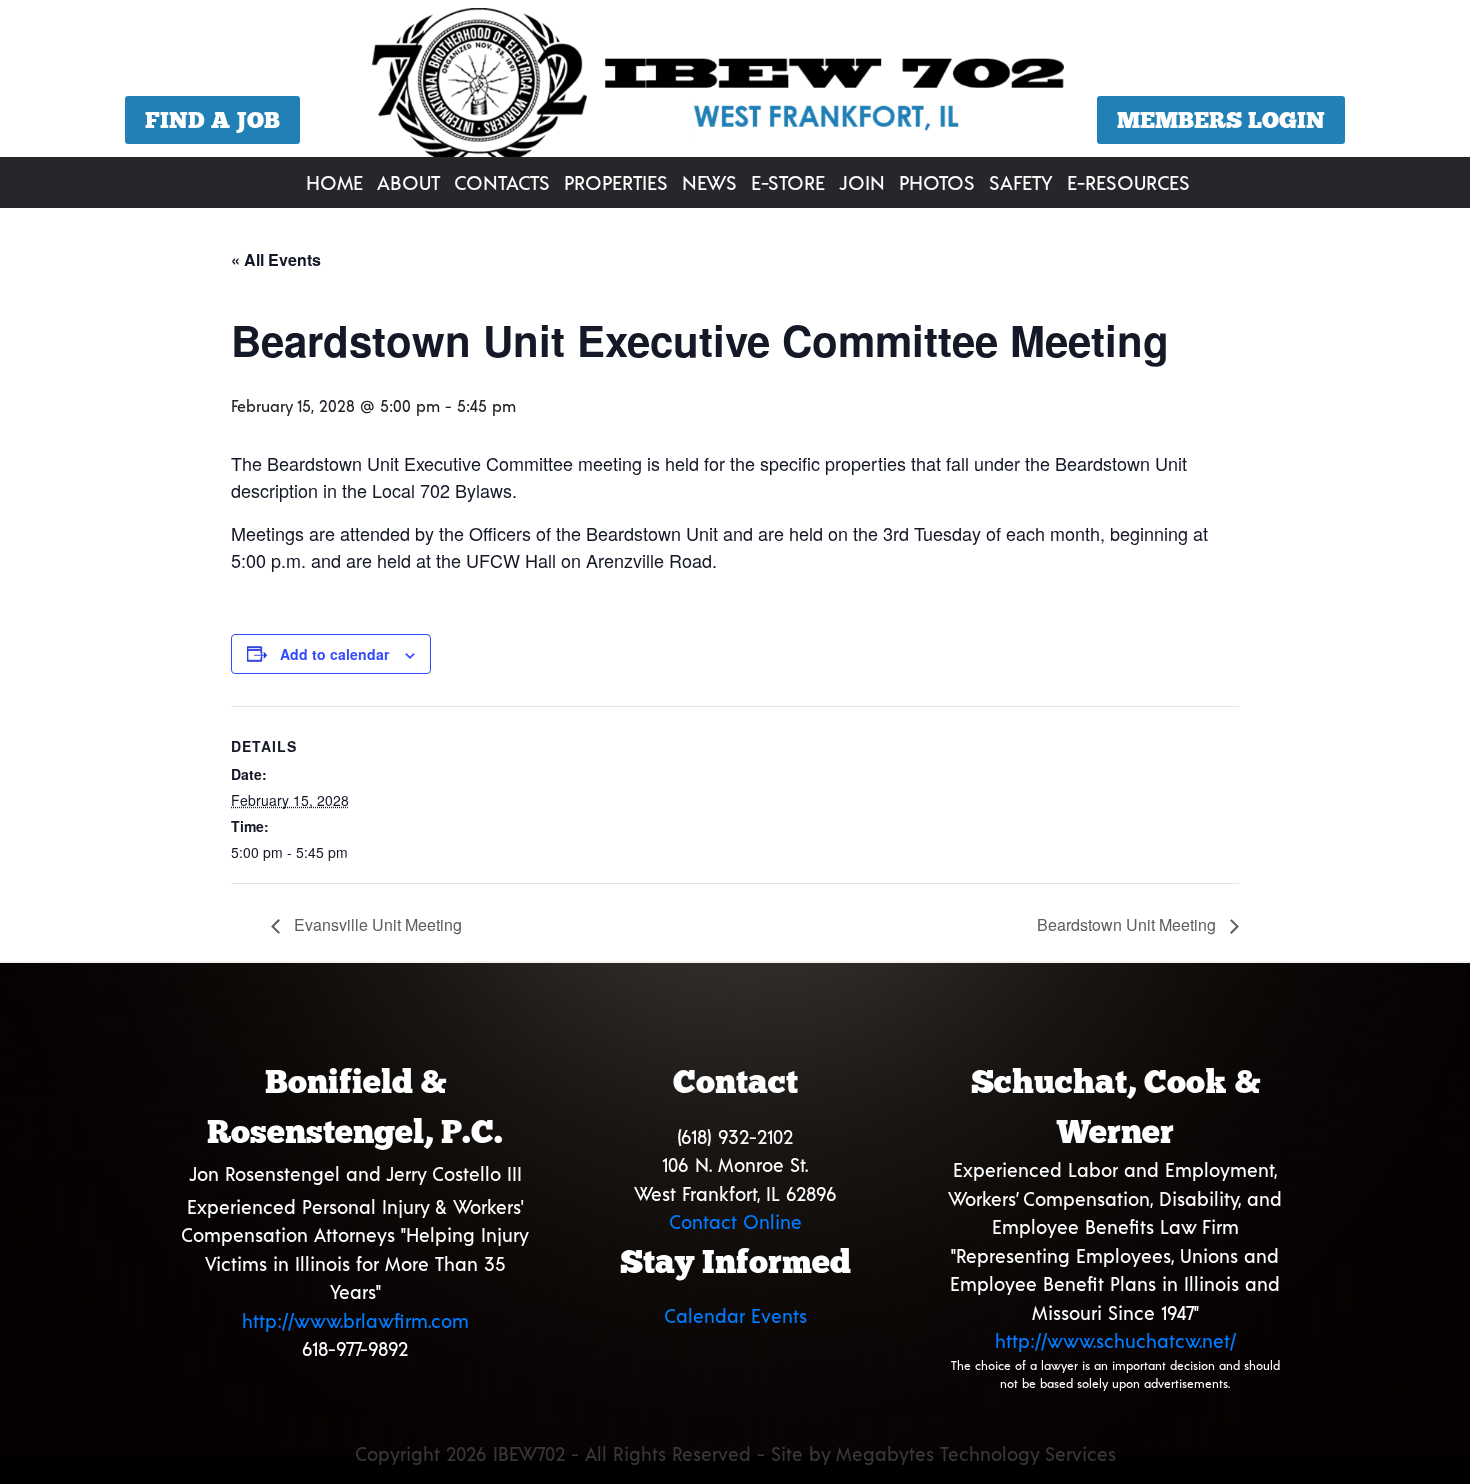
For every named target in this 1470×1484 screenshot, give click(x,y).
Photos (937, 182)
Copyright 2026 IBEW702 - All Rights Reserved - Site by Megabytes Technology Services (735, 1453)
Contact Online (735, 1221)
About (408, 182)
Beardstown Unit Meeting (1128, 924)
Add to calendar (334, 654)
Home (334, 182)
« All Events (276, 259)
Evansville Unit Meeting (376, 924)
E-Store (788, 182)
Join (862, 182)
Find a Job (212, 120)
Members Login (1221, 120)
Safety (1021, 182)
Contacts (502, 182)
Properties (616, 182)
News (709, 182)
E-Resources (1128, 182)
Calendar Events (735, 1315)
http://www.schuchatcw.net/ (1115, 1340)
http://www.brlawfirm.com (355, 1320)
